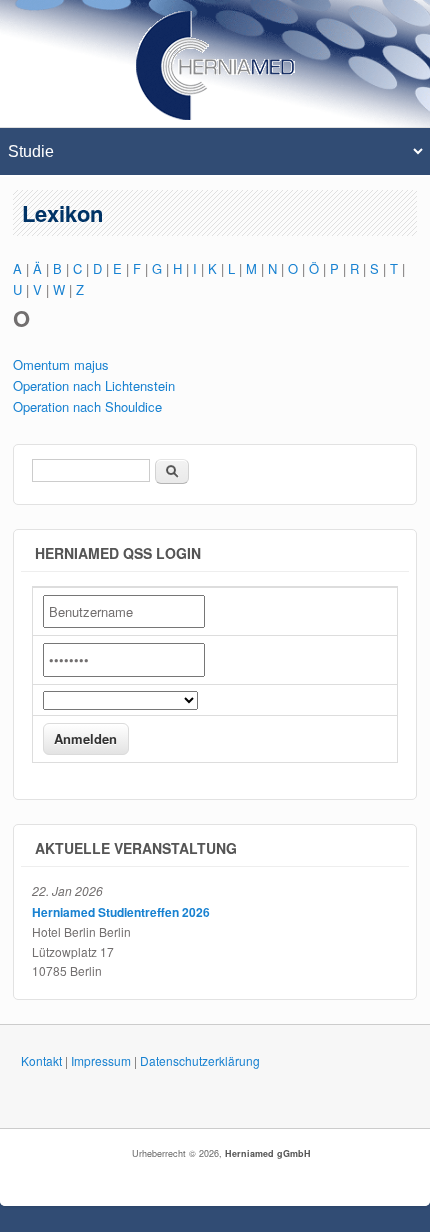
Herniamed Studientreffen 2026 (121, 912)
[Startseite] (215, 115)
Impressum (101, 1060)
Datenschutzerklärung (200, 1060)
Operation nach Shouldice (87, 406)
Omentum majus (61, 364)
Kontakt (41, 1060)
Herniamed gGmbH (268, 1153)
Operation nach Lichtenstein (94, 385)
